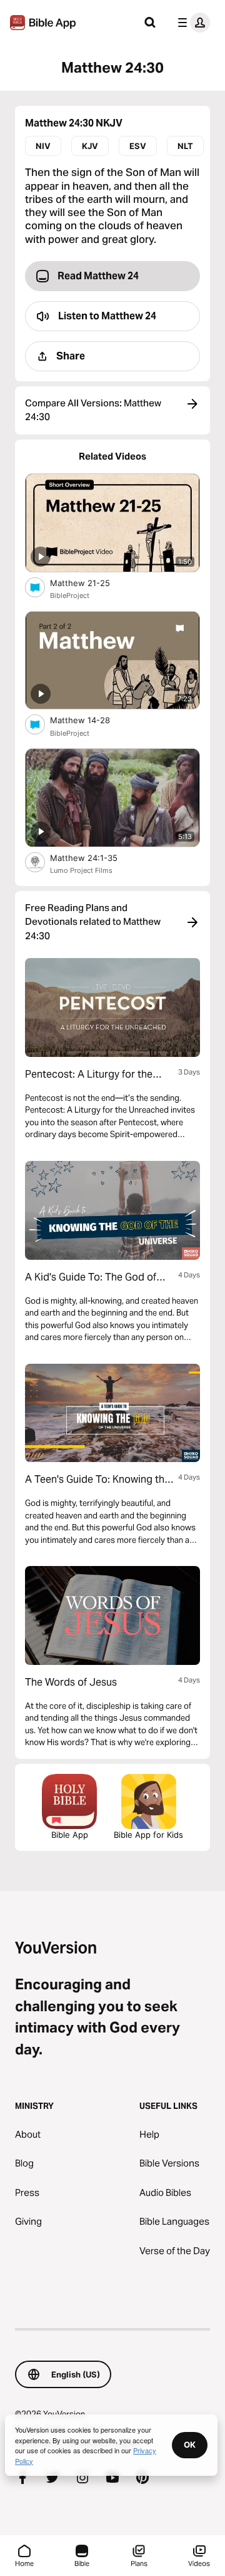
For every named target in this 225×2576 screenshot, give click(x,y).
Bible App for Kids (148, 1835)
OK (190, 2445)
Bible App (70, 1835)
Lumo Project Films (81, 870)
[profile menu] (191, 23)
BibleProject (70, 595)
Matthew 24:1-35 (94, 858)
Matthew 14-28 (91, 720)
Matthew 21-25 (90, 583)
